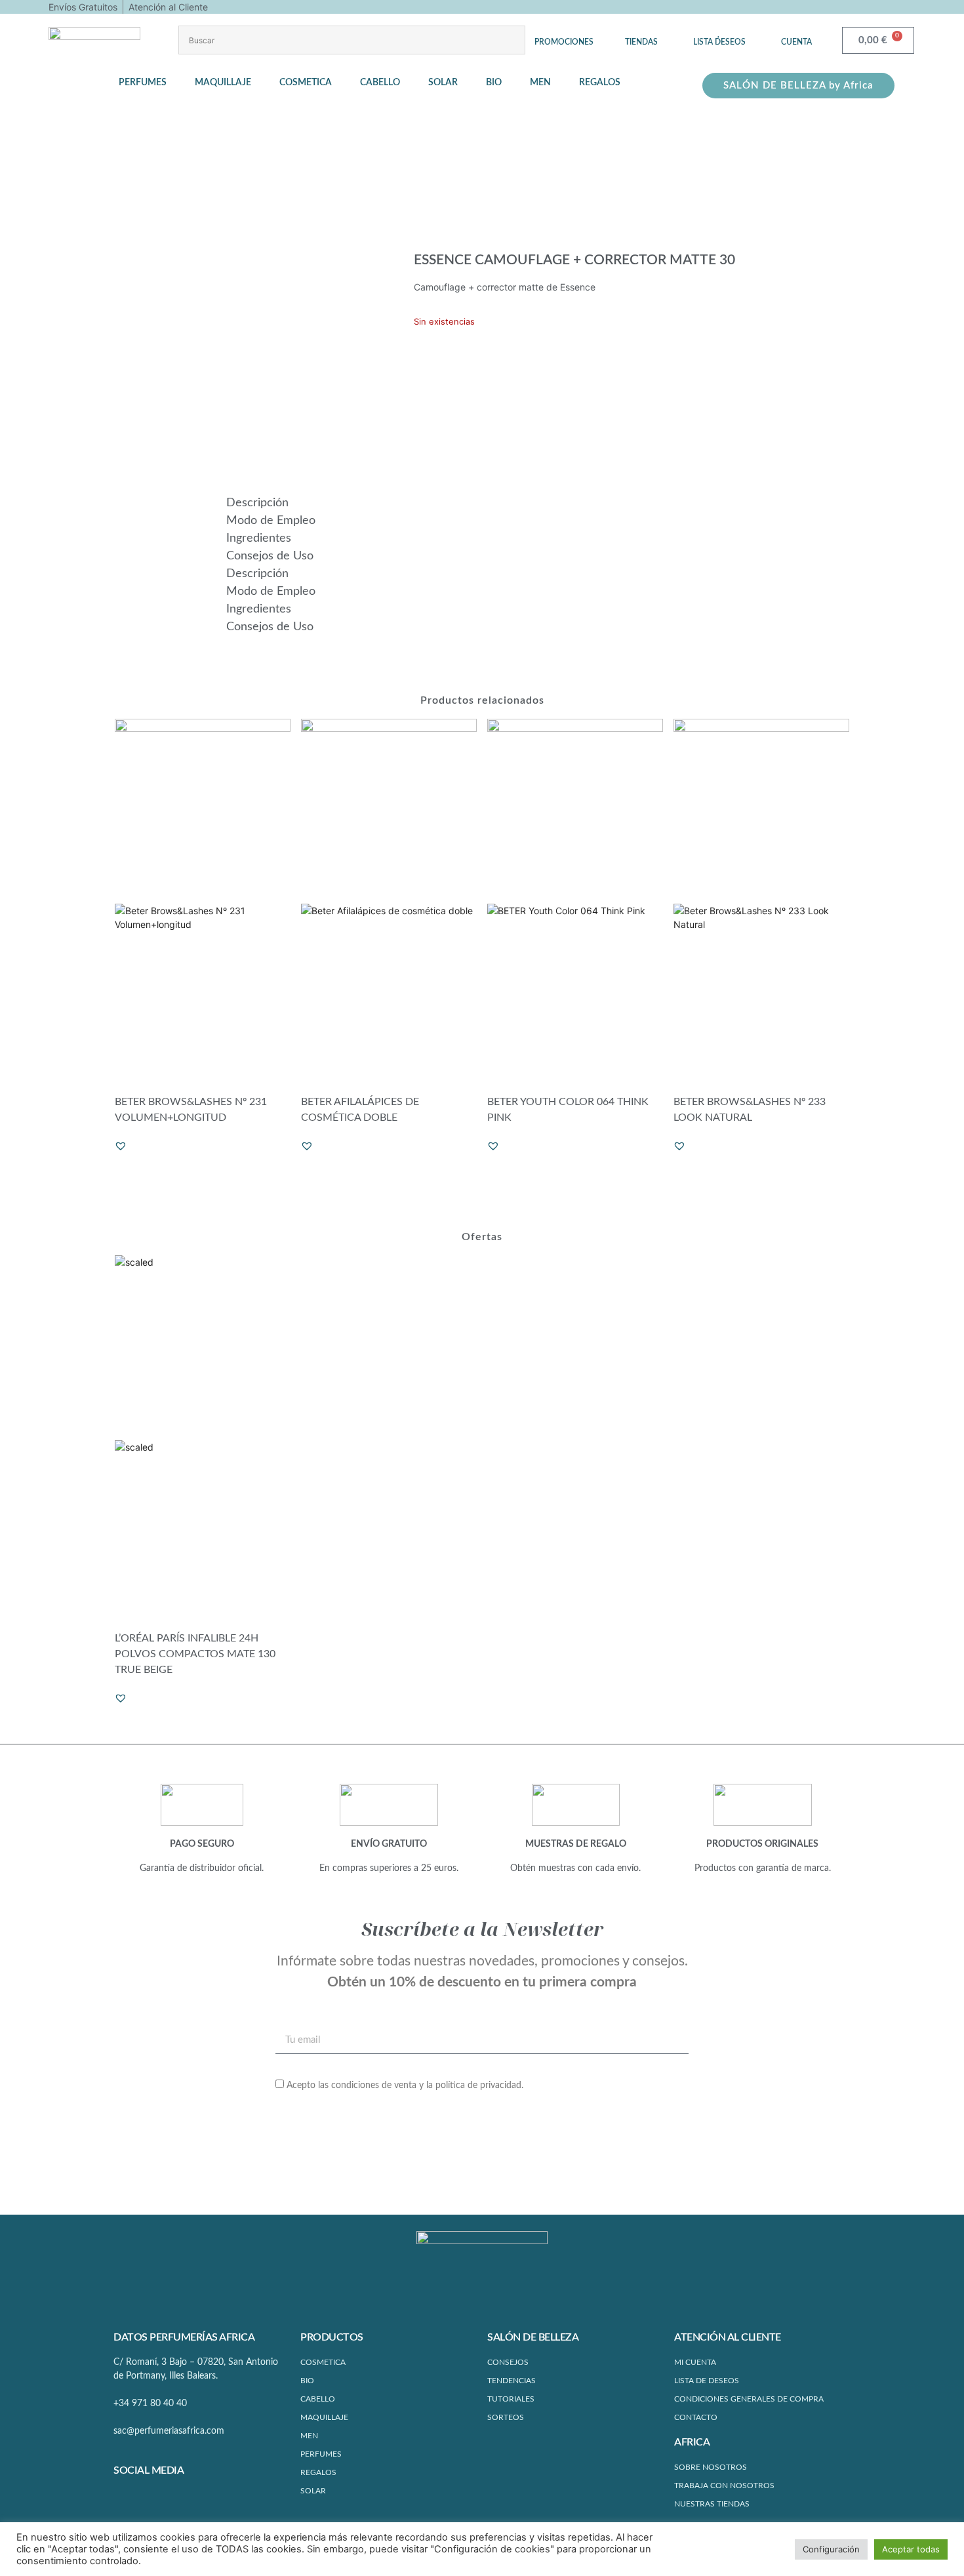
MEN (309, 2436)
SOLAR (313, 2491)
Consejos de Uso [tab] (270, 556)
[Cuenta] (797, 32)
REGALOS (318, 2472)
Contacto (696, 2417)
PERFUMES (321, 2454)
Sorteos (506, 2417)
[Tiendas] (641, 32)
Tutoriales (511, 2399)
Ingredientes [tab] (259, 538)
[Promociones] (564, 32)
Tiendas (641, 42)
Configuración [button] (831, 2549)
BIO (307, 2381)
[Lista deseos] (719, 32)
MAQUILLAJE (324, 2417)
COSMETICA (323, 2362)
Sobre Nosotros (711, 2467)
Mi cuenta (695, 2362)
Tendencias (512, 2381)
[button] (150, 83)
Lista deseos (719, 42)
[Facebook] (124, 2499)
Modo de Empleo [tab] (271, 521)
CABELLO (318, 2399)
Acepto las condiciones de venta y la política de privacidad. (405, 2085)
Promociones (564, 42)
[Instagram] (148, 2499)
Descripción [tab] (257, 503)
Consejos (508, 2362)
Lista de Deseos (707, 2381)
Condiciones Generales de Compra (749, 2399)
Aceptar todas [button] (911, 2549)
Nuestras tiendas (712, 2504)
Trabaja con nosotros (724, 2485)
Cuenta (796, 42)
